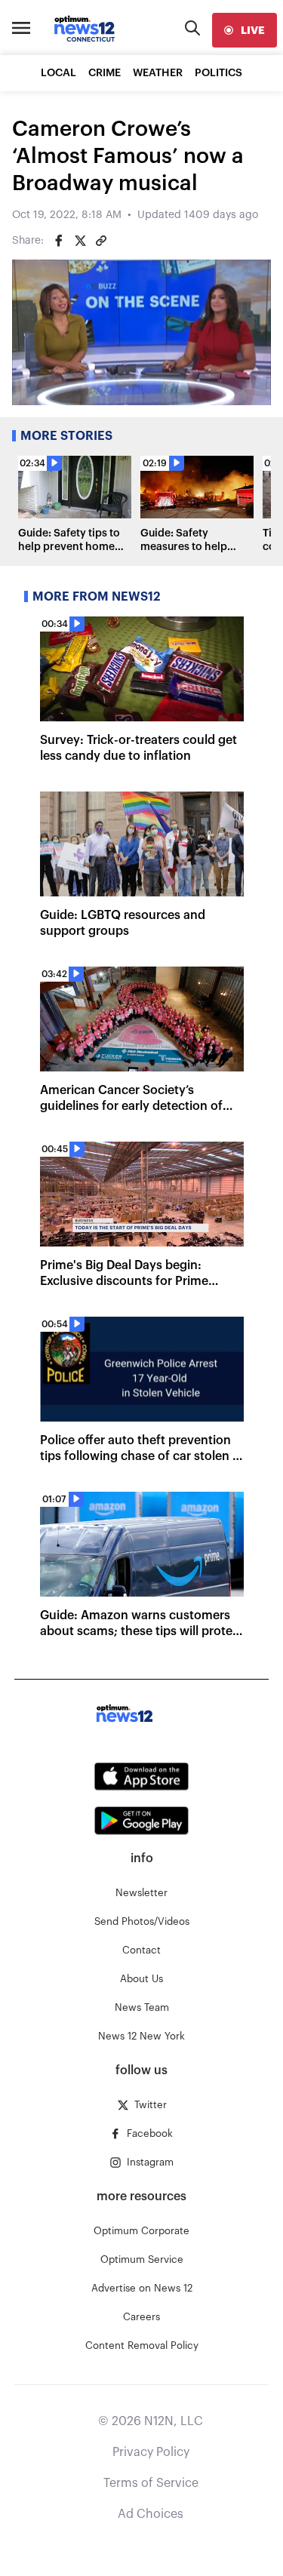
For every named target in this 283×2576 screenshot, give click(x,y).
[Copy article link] (101, 241)
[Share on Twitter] (80, 241)
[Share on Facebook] (59, 241)
